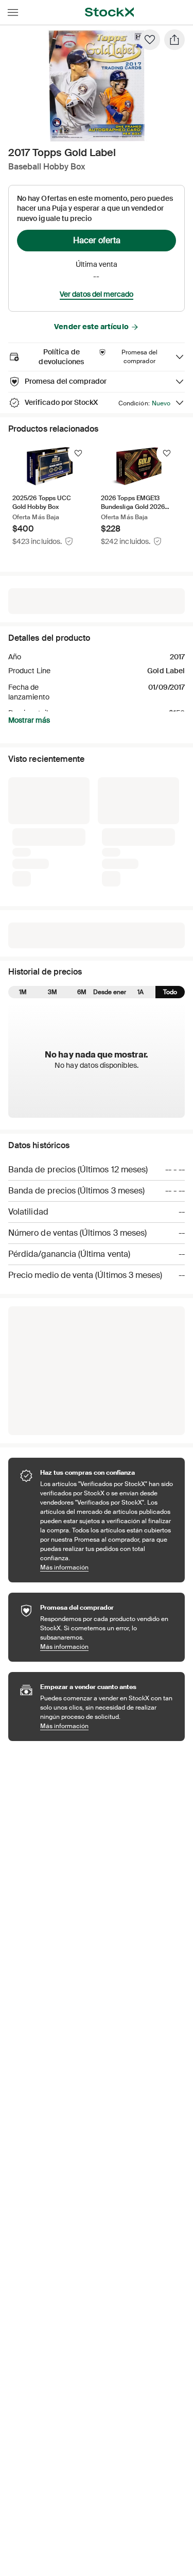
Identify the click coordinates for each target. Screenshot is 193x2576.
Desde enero (111, 992)
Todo (170, 992)
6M (82, 992)
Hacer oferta (97, 240)
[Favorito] (150, 40)
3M (52, 992)
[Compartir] (174, 40)
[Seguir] (78, 453)
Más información (107, 1567)
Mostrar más (29, 720)
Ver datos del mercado (97, 294)
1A (141, 992)
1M (23, 992)
